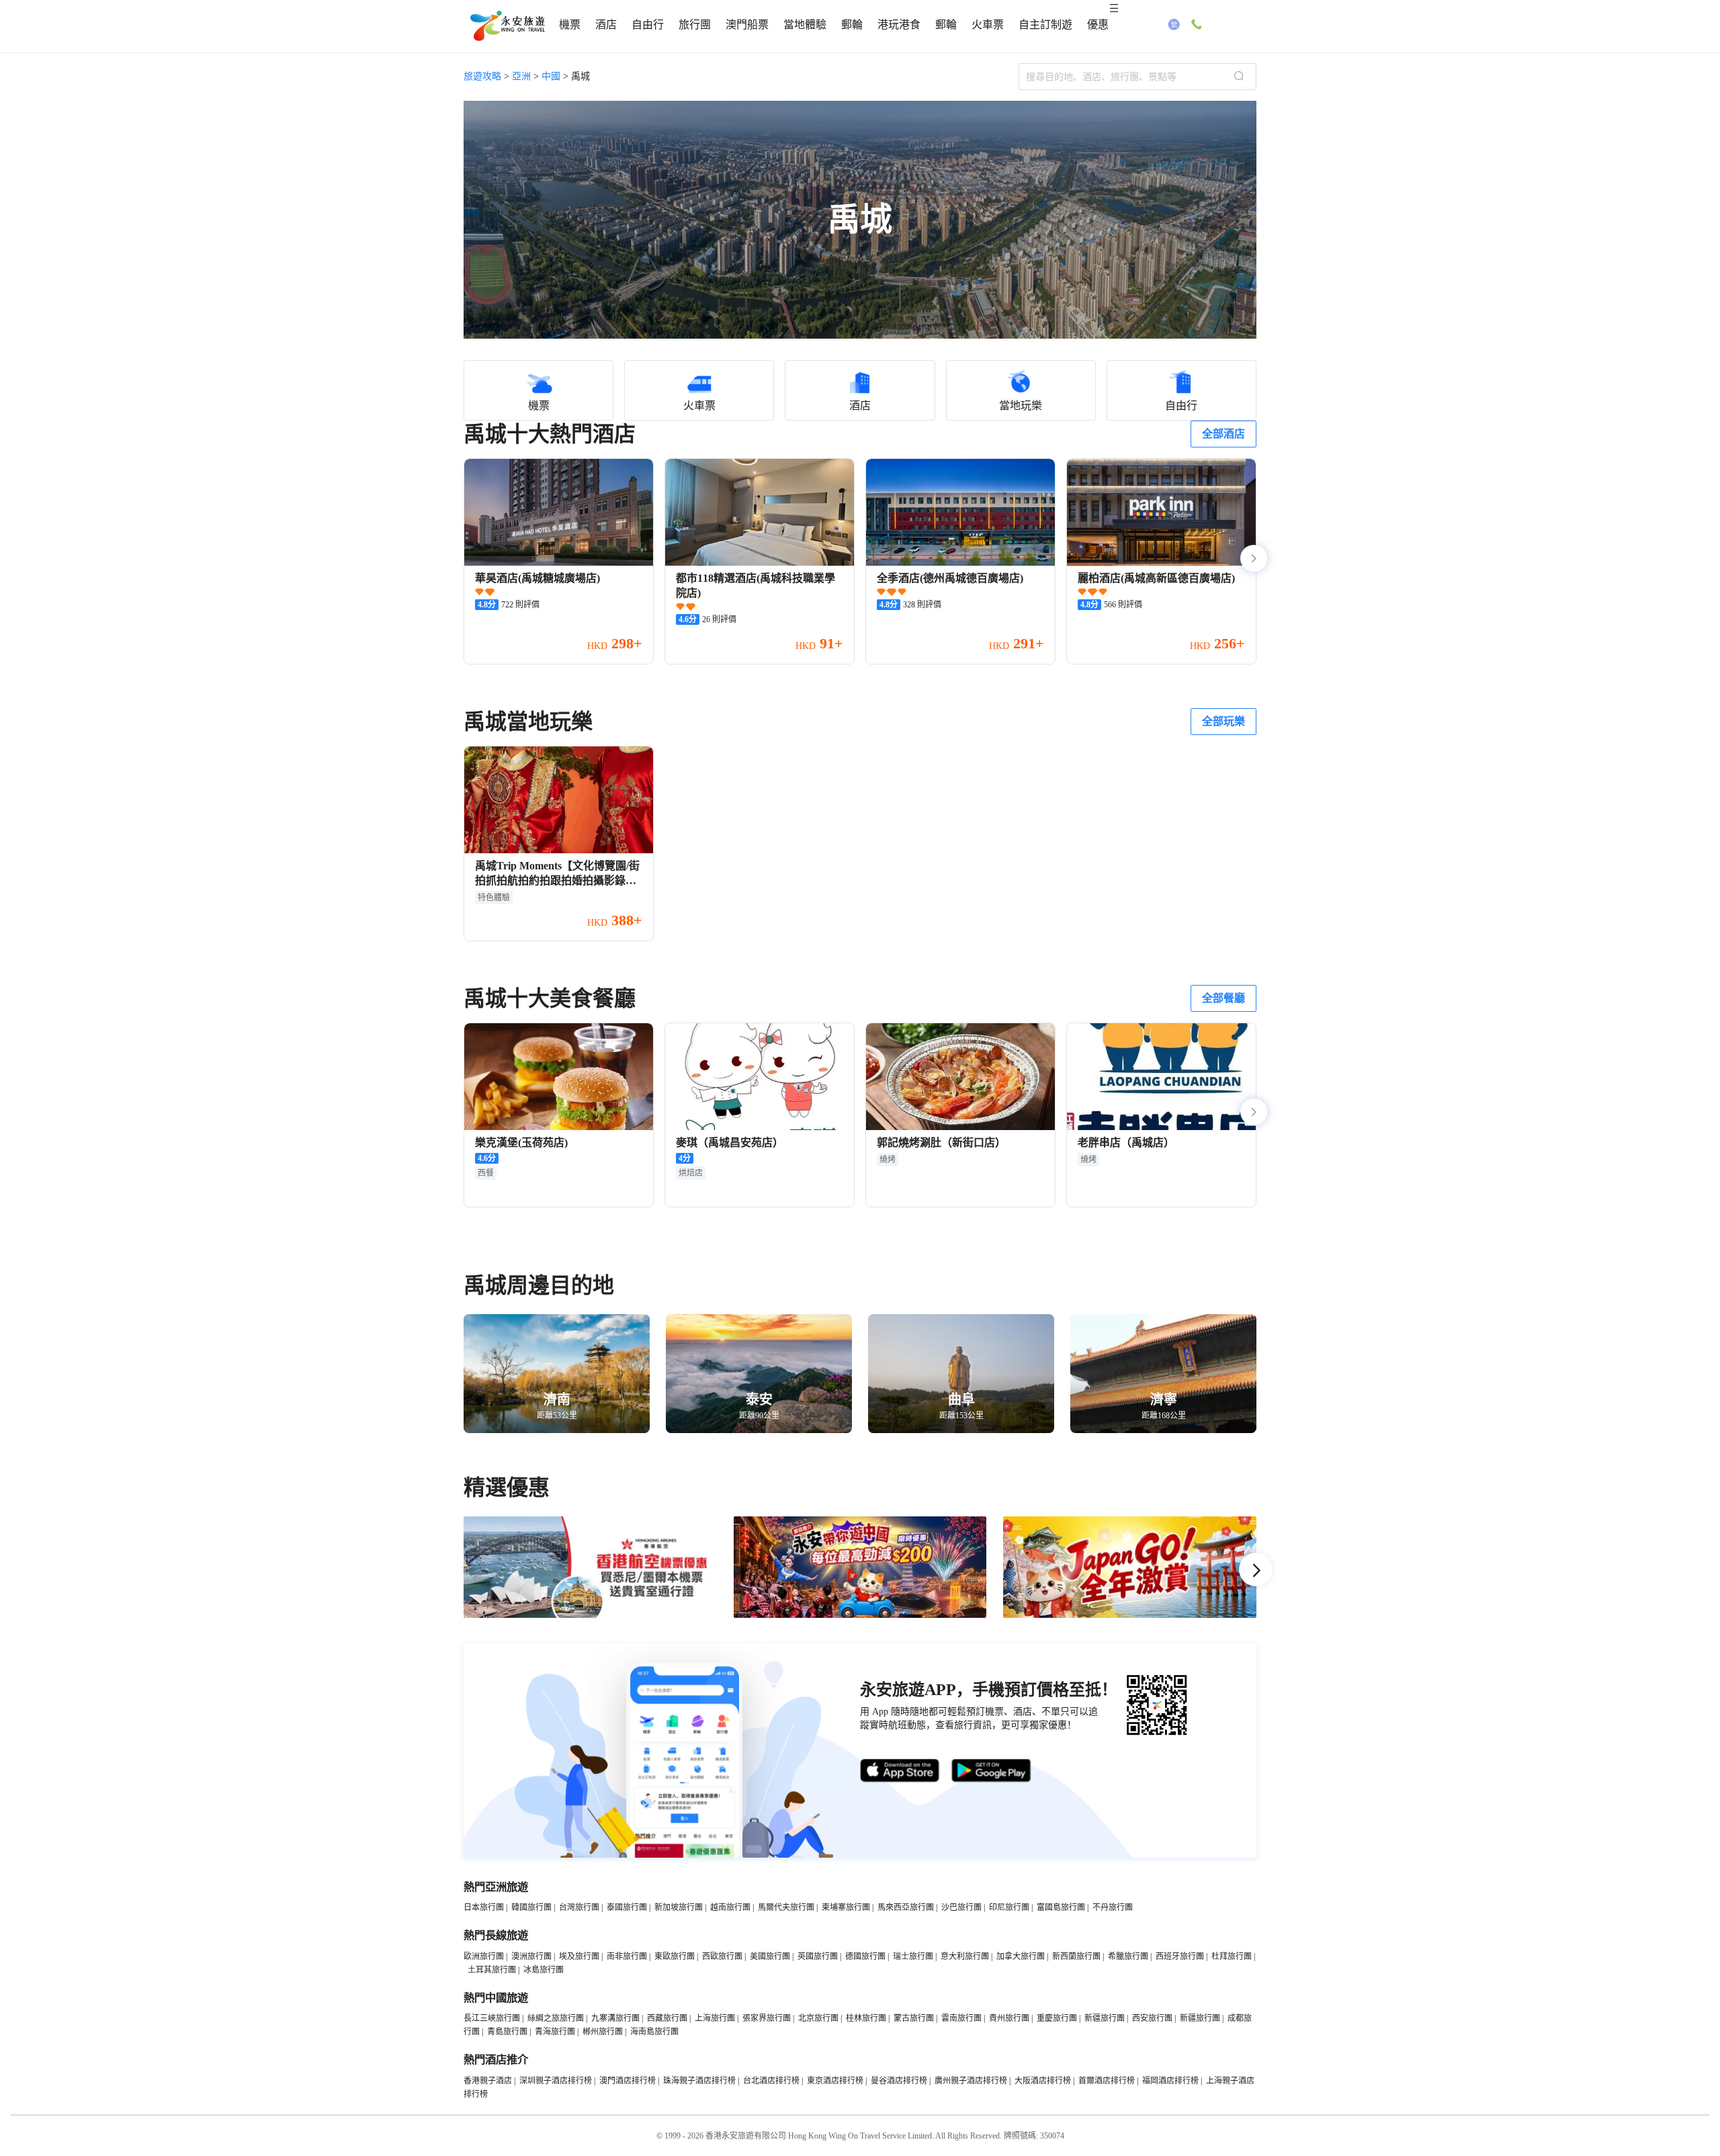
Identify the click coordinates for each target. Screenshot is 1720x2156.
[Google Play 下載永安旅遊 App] (992, 1771)
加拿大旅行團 (1021, 1956)
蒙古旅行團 (914, 2018)
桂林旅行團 (866, 2018)
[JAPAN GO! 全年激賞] (1130, 1615)
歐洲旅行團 (484, 1956)
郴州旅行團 (603, 2032)
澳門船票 (747, 25)
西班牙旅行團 (1180, 1956)
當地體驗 (805, 25)
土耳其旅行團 (492, 1970)
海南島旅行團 (654, 2032)
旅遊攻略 (482, 76)
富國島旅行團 (1061, 1907)
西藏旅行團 (667, 2018)
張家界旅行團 (767, 2018)
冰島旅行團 (544, 1970)
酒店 (606, 25)
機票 (570, 25)
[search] (1239, 77)
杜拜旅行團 (1232, 1956)
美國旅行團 (770, 1956)
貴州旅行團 (1009, 2018)
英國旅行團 (818, 1956)
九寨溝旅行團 (615, 2018)
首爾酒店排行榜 (1107, 2081)
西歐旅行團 (722, 1956)
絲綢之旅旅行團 (556, 2018)
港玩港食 (899, 25)
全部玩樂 (1223, 721)
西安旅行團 (1152, 2018)
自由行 (648, 25)
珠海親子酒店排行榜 (699, 2081)
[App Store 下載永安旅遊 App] (900, 1771)
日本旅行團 (484, 1907)
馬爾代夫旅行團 (786, 1907)
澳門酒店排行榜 (628, 2081)
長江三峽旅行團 (492, 2018)
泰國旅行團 (627, 1907)
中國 (551, 76)
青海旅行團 (555, 2032)
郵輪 (852, 25)
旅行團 (695, 25)
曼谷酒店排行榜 (899, 2081)
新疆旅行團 (1105, 2018)
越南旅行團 (730, 1907)
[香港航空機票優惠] (590, 1615)
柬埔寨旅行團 (846, 1907)
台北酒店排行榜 (771, 2081)
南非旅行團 (627, 1956)
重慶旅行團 (1057, 2018)
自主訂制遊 (1045, 25)
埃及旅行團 (579, 1956)
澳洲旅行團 (531, 1956)
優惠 (1098, 25)
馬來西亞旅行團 (906, 1907)
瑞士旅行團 (913, 1956)
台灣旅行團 (579, 1907)
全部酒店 (1223, 434)
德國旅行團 (865, 1956)
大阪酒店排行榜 (1043, 2081)
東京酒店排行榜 (835, 2081)
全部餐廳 (1223, 998)
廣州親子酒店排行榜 (971, 2081)
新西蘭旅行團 (1076, 1956)
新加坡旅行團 (679, 1907)
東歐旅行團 (675, 1956)
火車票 (988, 25)
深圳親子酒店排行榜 (556, 2081)
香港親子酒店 (488, 2081)
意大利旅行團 (965, 1956)
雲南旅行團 (961, 2018)
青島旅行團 (507, 2032)
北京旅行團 (818, 2018)
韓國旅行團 (531, 1907)
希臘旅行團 (1128, 1956)
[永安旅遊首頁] (507, 26)
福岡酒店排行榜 (1170, 2081)
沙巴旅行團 (961, 1907)
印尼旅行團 (1009, 1907)
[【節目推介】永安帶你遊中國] (860, 1615)
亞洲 (521, 76)
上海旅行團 (715, 2018)
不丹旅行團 (1113, 1907)
